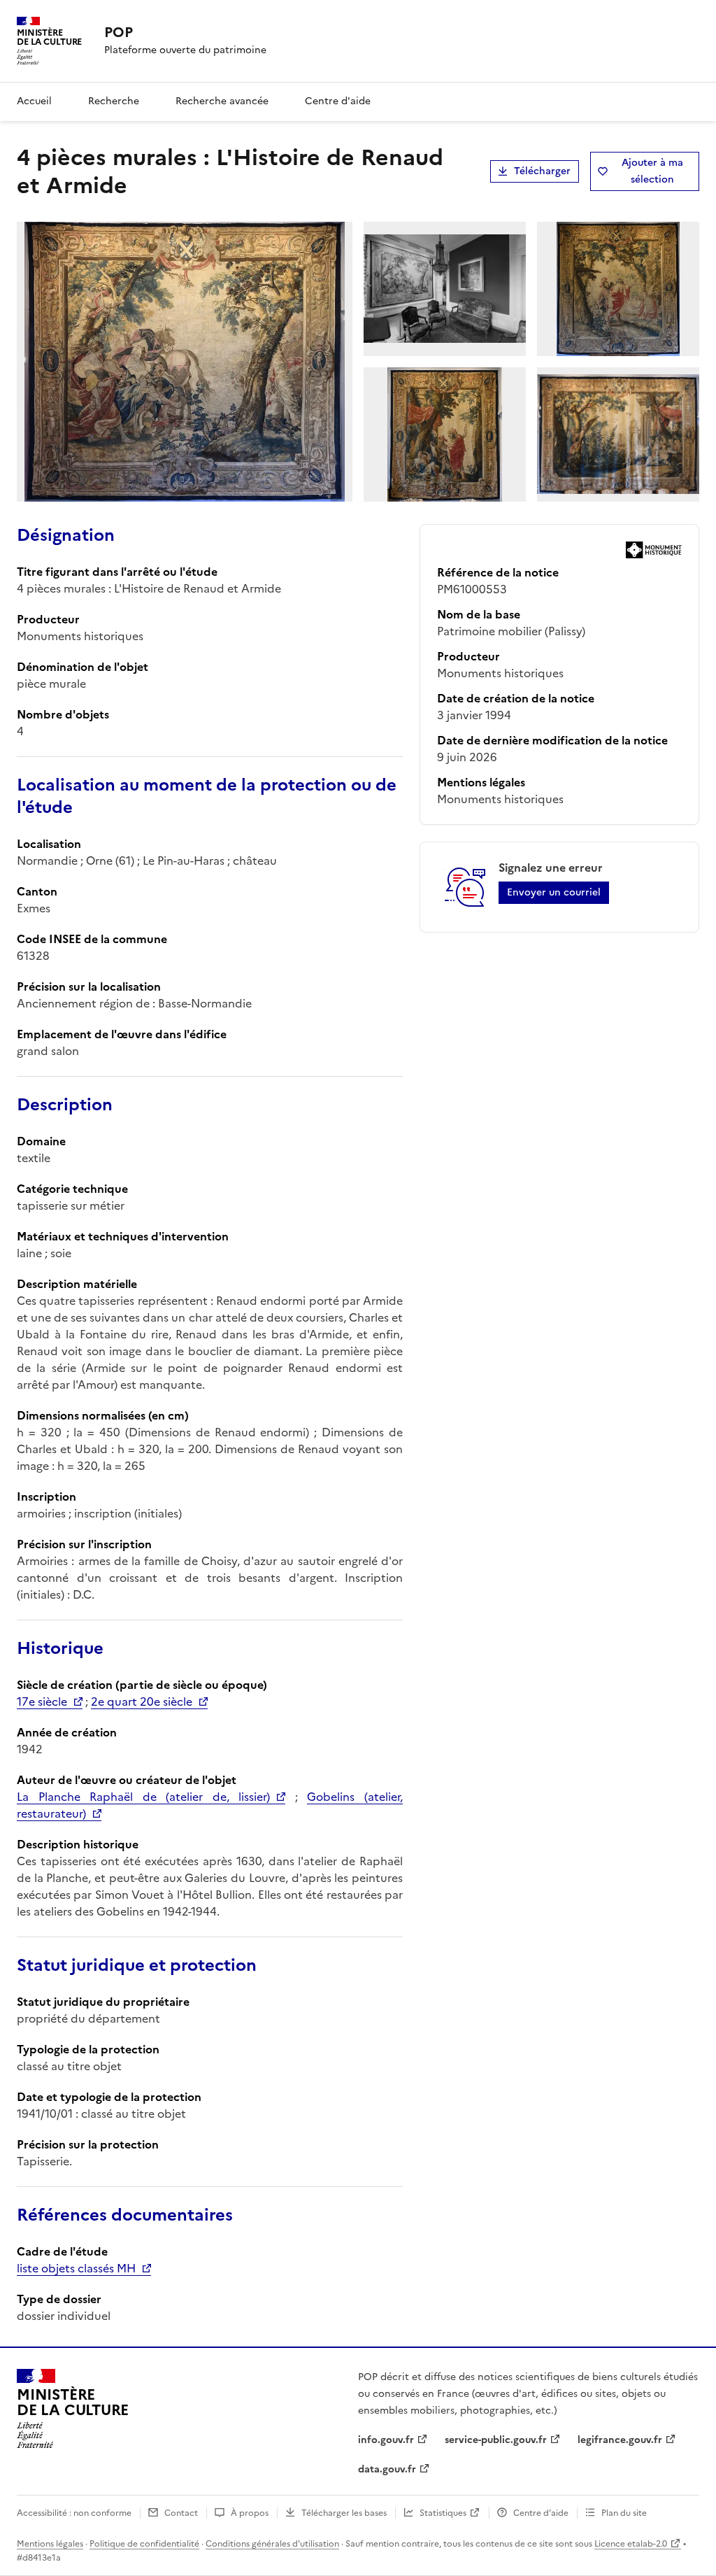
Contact (181, 2513)
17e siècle (42, 1701)
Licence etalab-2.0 (631, 2544)
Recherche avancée (222, 101)
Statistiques (443, 2513)
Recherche (114, 101)
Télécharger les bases (344, 2513)
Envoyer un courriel (554, 892)
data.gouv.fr (387, 2469)
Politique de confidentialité (144, 2544)
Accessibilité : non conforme (74, 2513)
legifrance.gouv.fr (620, 2440)
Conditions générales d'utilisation (272, 2544)
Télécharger (542, 171)
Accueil (34, 101)
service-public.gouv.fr (496, 2440)
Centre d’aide (541, 2513)
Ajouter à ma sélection (652, 171)
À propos (250, 2513)
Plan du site (624, 2513)
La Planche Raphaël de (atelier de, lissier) (143, 1797)
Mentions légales (50, 2544)
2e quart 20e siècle (142, 1701)
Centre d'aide (338, 101)
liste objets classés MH (76, 2268)
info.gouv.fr (386, 2440)
